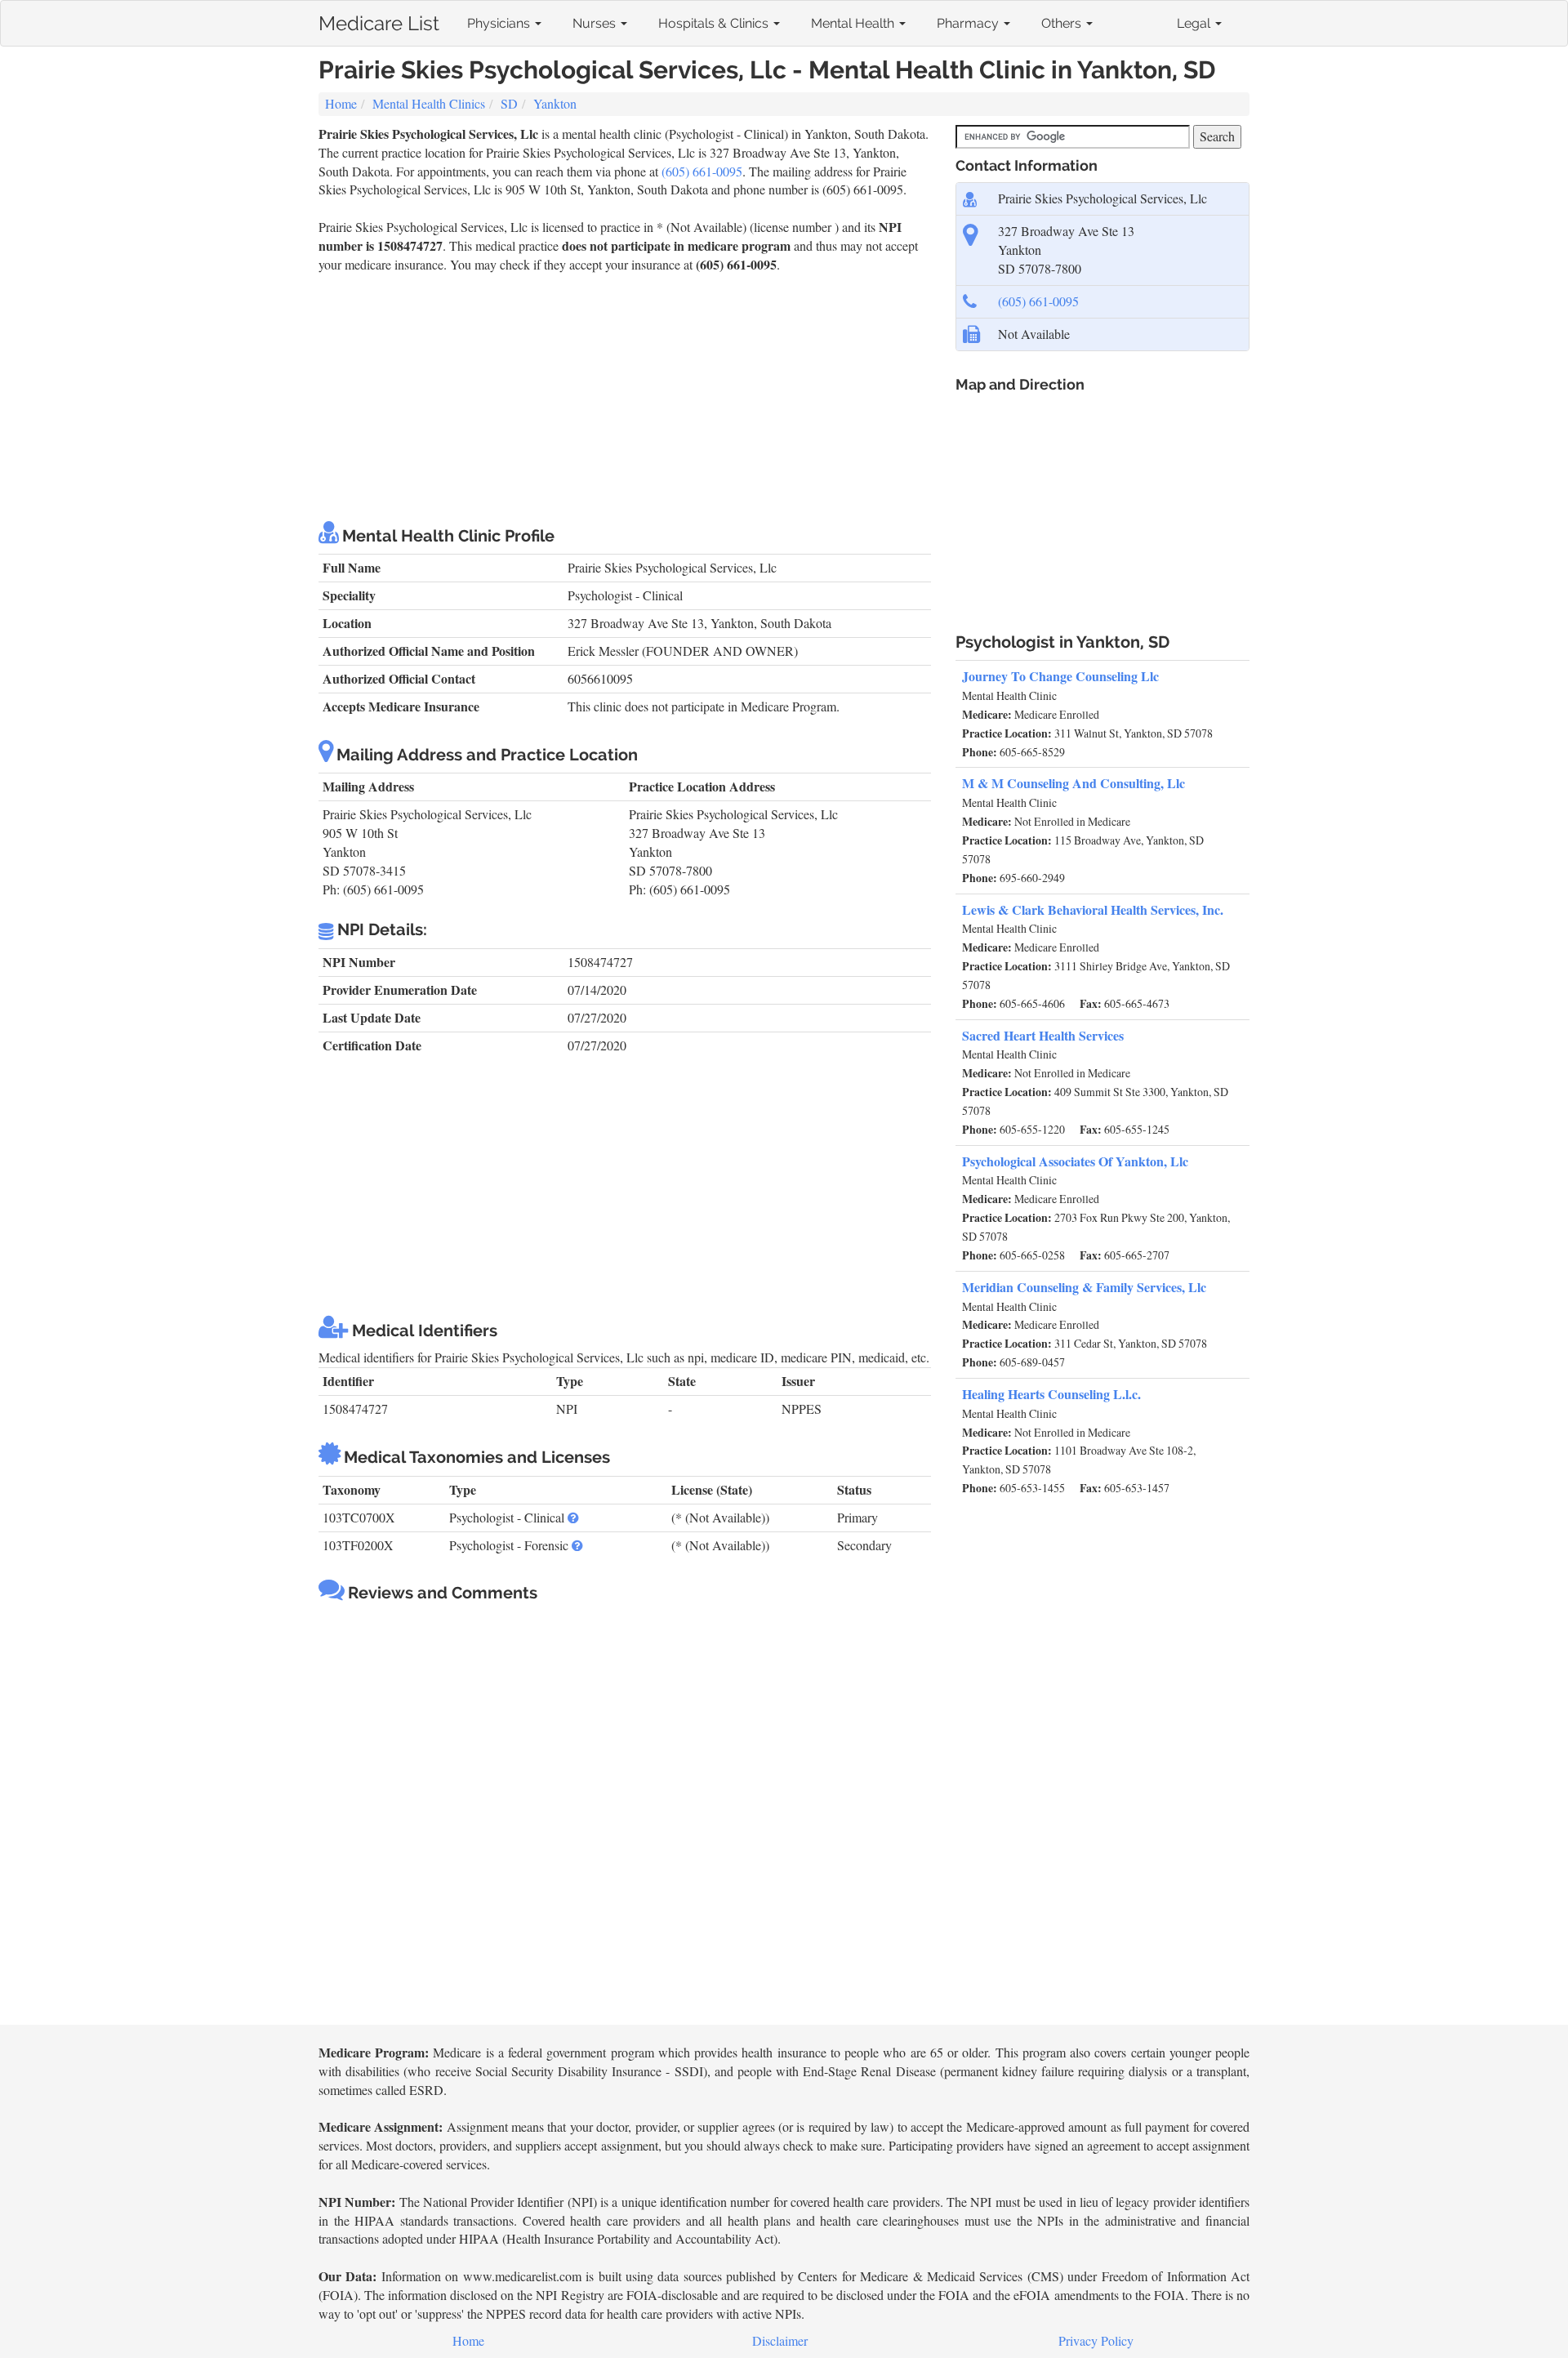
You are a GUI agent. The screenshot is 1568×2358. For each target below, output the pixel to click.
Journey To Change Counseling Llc (1060, 676)
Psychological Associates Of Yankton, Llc (1075, 1161)
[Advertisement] (625, 397)
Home (341, 103)
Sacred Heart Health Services (1043, 1035)
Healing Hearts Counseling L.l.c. (1051, 1394)
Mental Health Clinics (429, 103)
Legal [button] (1195, 23)
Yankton (555, 103)
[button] (573, 1517)
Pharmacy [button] (969, 23)
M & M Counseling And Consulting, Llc (1074, 783)
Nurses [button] (596, 23)
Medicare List (379, 20)
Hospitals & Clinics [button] (715, 23)
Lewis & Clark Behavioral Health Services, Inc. (1093, 909)
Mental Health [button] (854, 23)
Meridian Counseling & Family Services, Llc (1084, 1287)
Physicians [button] (500, 23)
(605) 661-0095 (702, 171)
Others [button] (1063, 23)
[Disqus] (625, 1816)
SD (509, 103)
